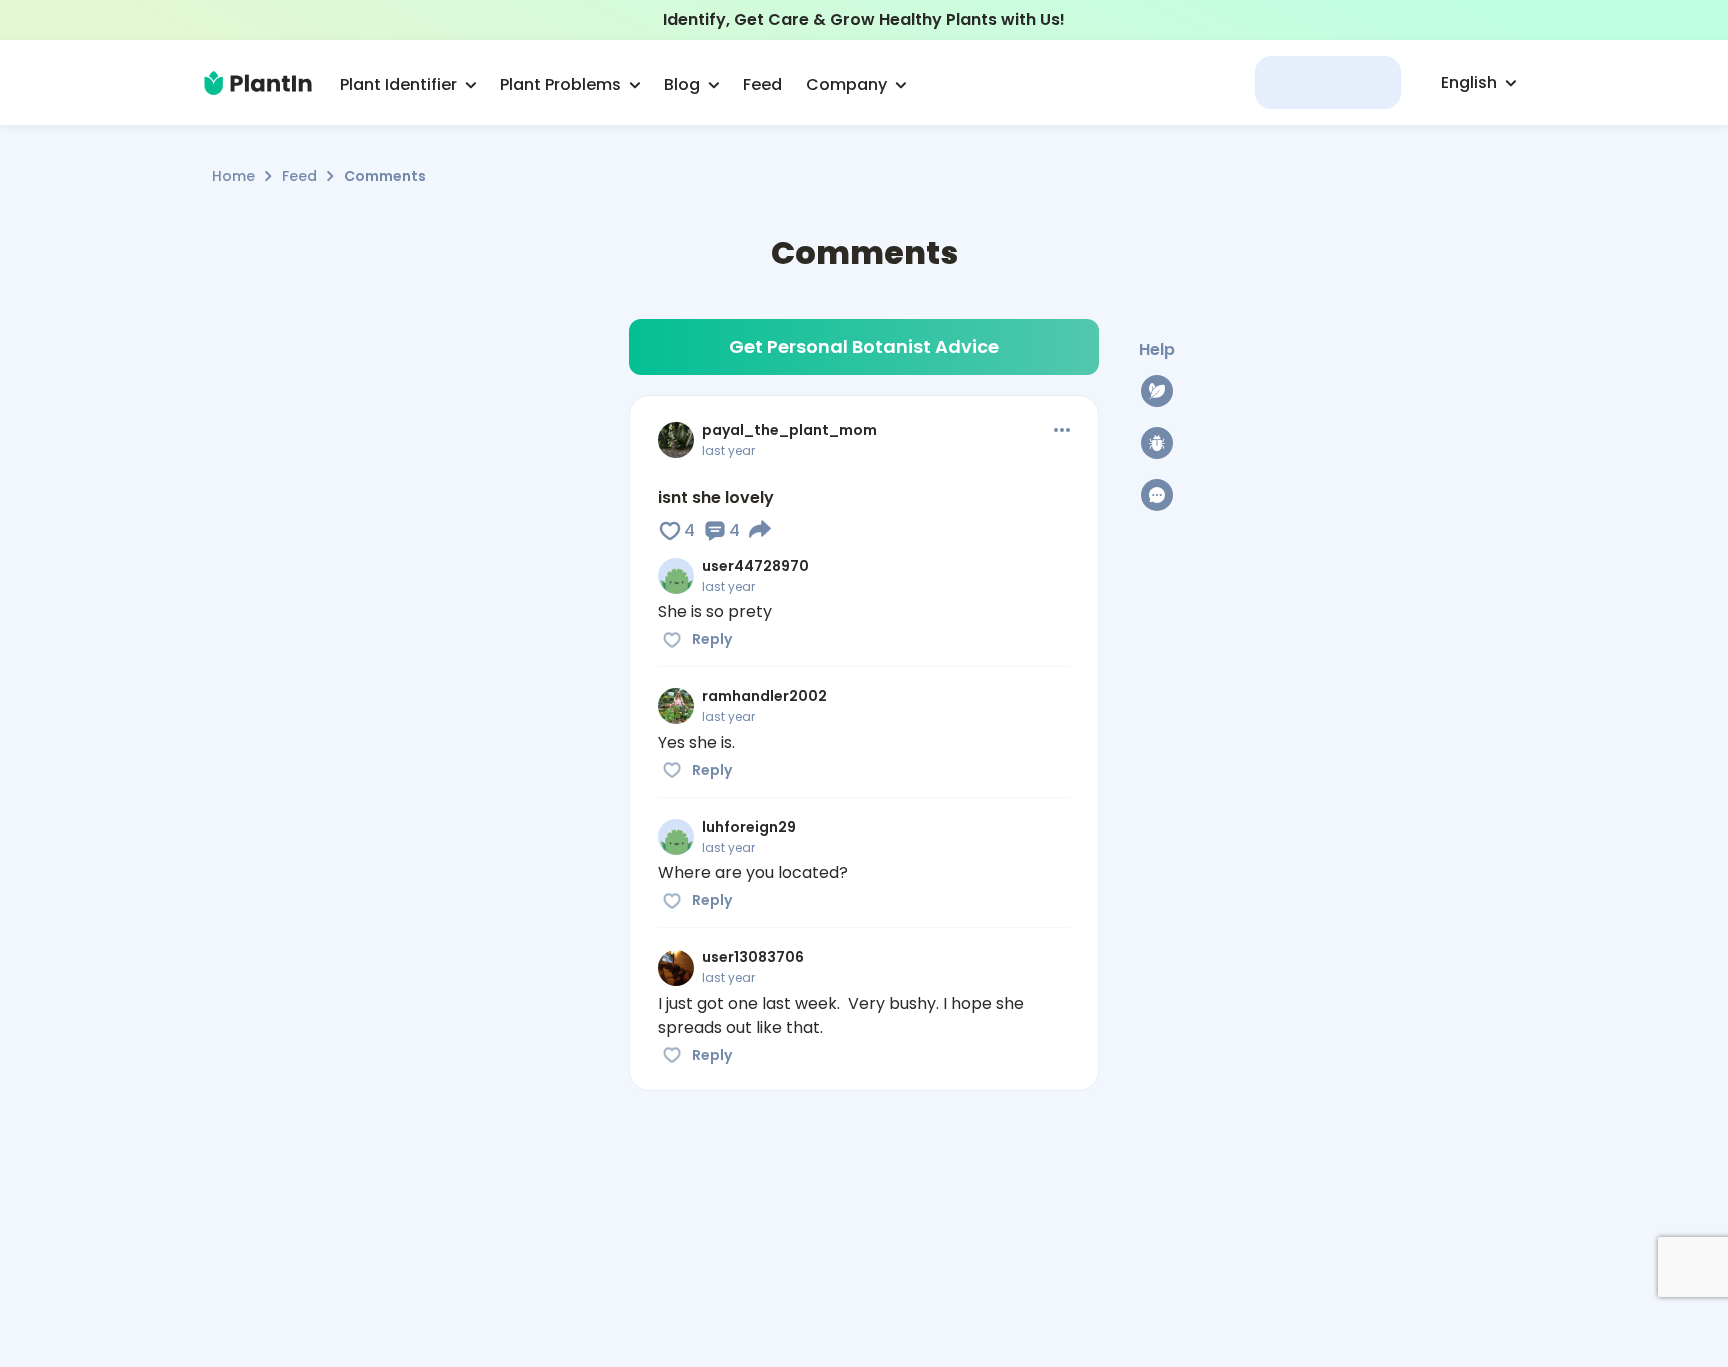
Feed (299, 176)
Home (233, 176)
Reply (712, 639)
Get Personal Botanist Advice (864, 346)
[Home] (258, 83)
